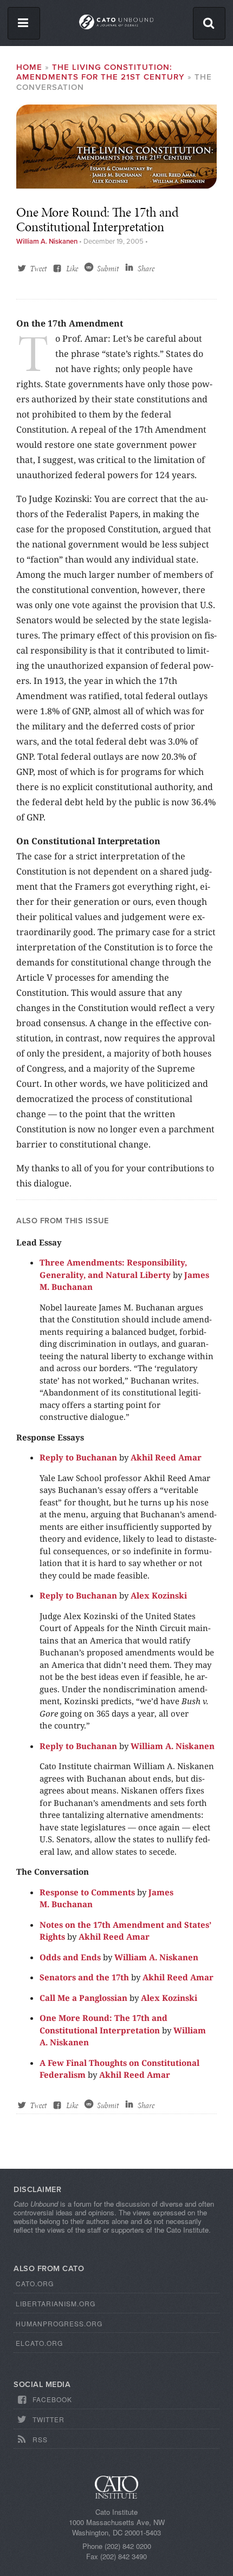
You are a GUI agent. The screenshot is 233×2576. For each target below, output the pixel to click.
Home (29, 67)
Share (146, 269)
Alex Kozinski (159, 1595)
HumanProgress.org (59, 2323)
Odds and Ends (70, 1957)
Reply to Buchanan (78, 1457)
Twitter (48, 2419)
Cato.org (35, 2283)
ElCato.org (39, 2343)
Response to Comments (87, 1892)
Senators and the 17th (84, 1977)
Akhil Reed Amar (166, 1457)
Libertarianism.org (56, 2303)
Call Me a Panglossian (83, 1998)
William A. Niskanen (47, 242)
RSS (40, 2439)
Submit (108, 269)
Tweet (38, 269)
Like (72, 269)
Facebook (52, 2399)
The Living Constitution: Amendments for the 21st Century (101, 72)
